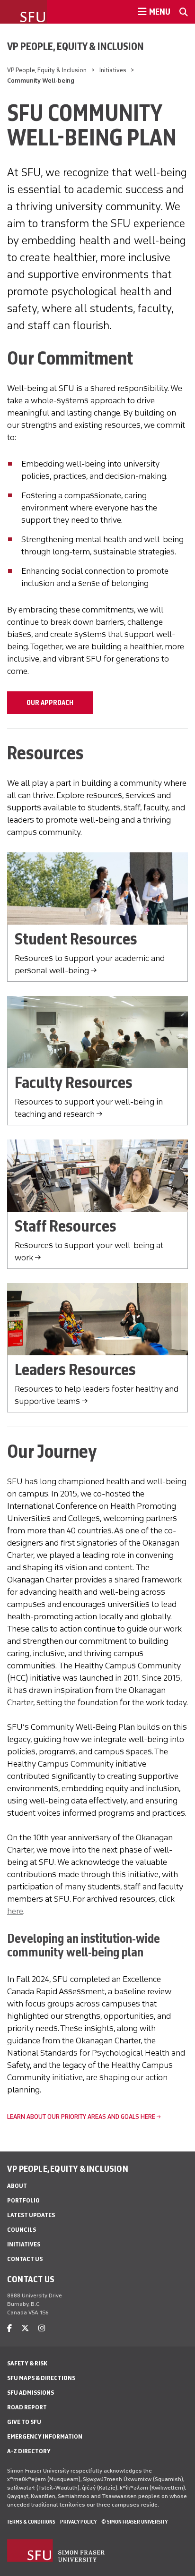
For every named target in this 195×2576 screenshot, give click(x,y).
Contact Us (25, 2259)
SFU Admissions (31, 2393)
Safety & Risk (27, 2363)
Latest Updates (31, 2215)
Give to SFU (24, 2422)
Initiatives (113, 70)
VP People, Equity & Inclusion (75, 46)
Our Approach (50, 703)
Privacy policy (78, 2522)
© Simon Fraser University (134, 2522)
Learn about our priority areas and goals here (81, 2117)
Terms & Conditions (31, 2522)
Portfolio (23, 2200)
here (15, 1911)
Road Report (27, 2407)
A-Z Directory (29, 2451)
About (17, 2186)
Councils (22, 2230)
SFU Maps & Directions (41, 2378)
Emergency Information (45, 2436)
